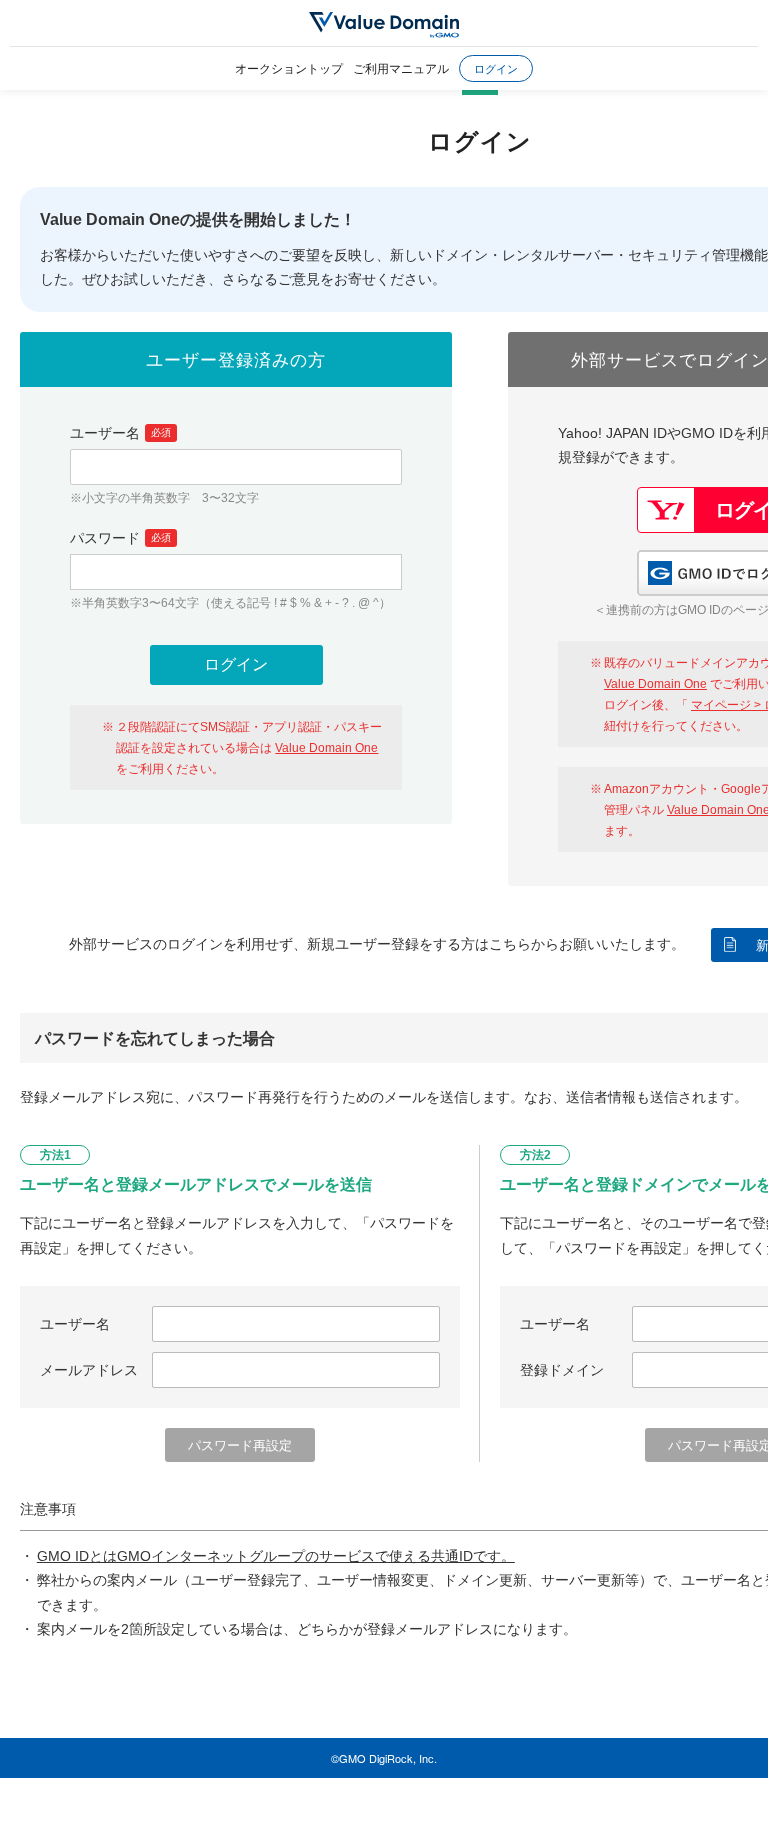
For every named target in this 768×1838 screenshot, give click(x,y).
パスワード (120, 538)
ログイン (496, 68)
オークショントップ (289, 67)
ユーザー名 (120, 433)
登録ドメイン (562, 1370)
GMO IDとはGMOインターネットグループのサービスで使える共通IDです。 (276, 1556)
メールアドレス (89, 1370)
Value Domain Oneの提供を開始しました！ (198, 219)
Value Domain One (326, 748)
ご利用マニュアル (401, 67)
